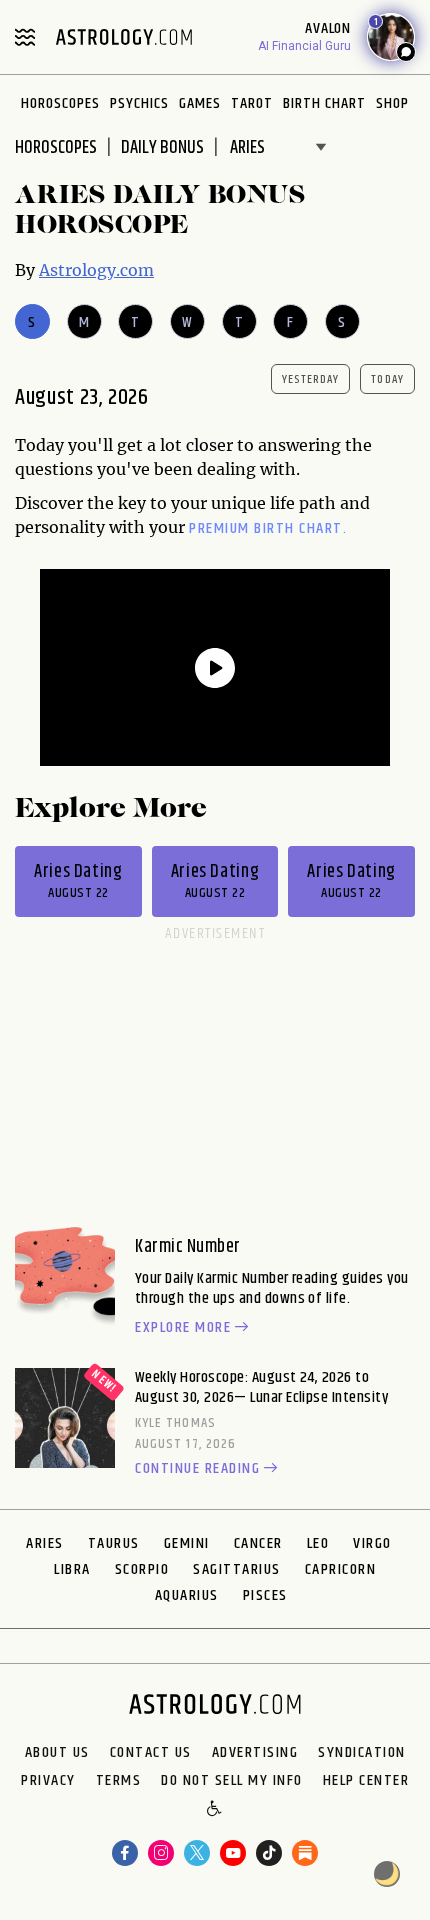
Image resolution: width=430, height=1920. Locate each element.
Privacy (48, 1781)
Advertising (255, 1753)
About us (57, 1753)
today (387, 379)
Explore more (183, 1328)
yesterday (310, 379)
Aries (45, 1543)
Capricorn (341, 1569)
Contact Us (151, 1753)
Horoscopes (60, 103)
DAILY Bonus (162, 148)
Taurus (114, 1543)
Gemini (187, 1543)
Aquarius (187, 1595)
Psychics (139, 103)
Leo (318, 1543)
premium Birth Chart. (268, 528)
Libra (72, 1569)
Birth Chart (324, 103)
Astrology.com (96, 270)
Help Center (366, 1781)
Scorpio (142, 1569)
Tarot (252, 103)
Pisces (265, 1595)
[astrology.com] (124, 37)
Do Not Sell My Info (232, 1781)
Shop (392, 103)
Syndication (362, 1753)
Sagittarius (237, 1569)
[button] (215, 1810)
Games (200, 103)
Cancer (258, 1543)
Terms (119, 1781)
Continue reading (197, 1469)
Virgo (372, 1543)
